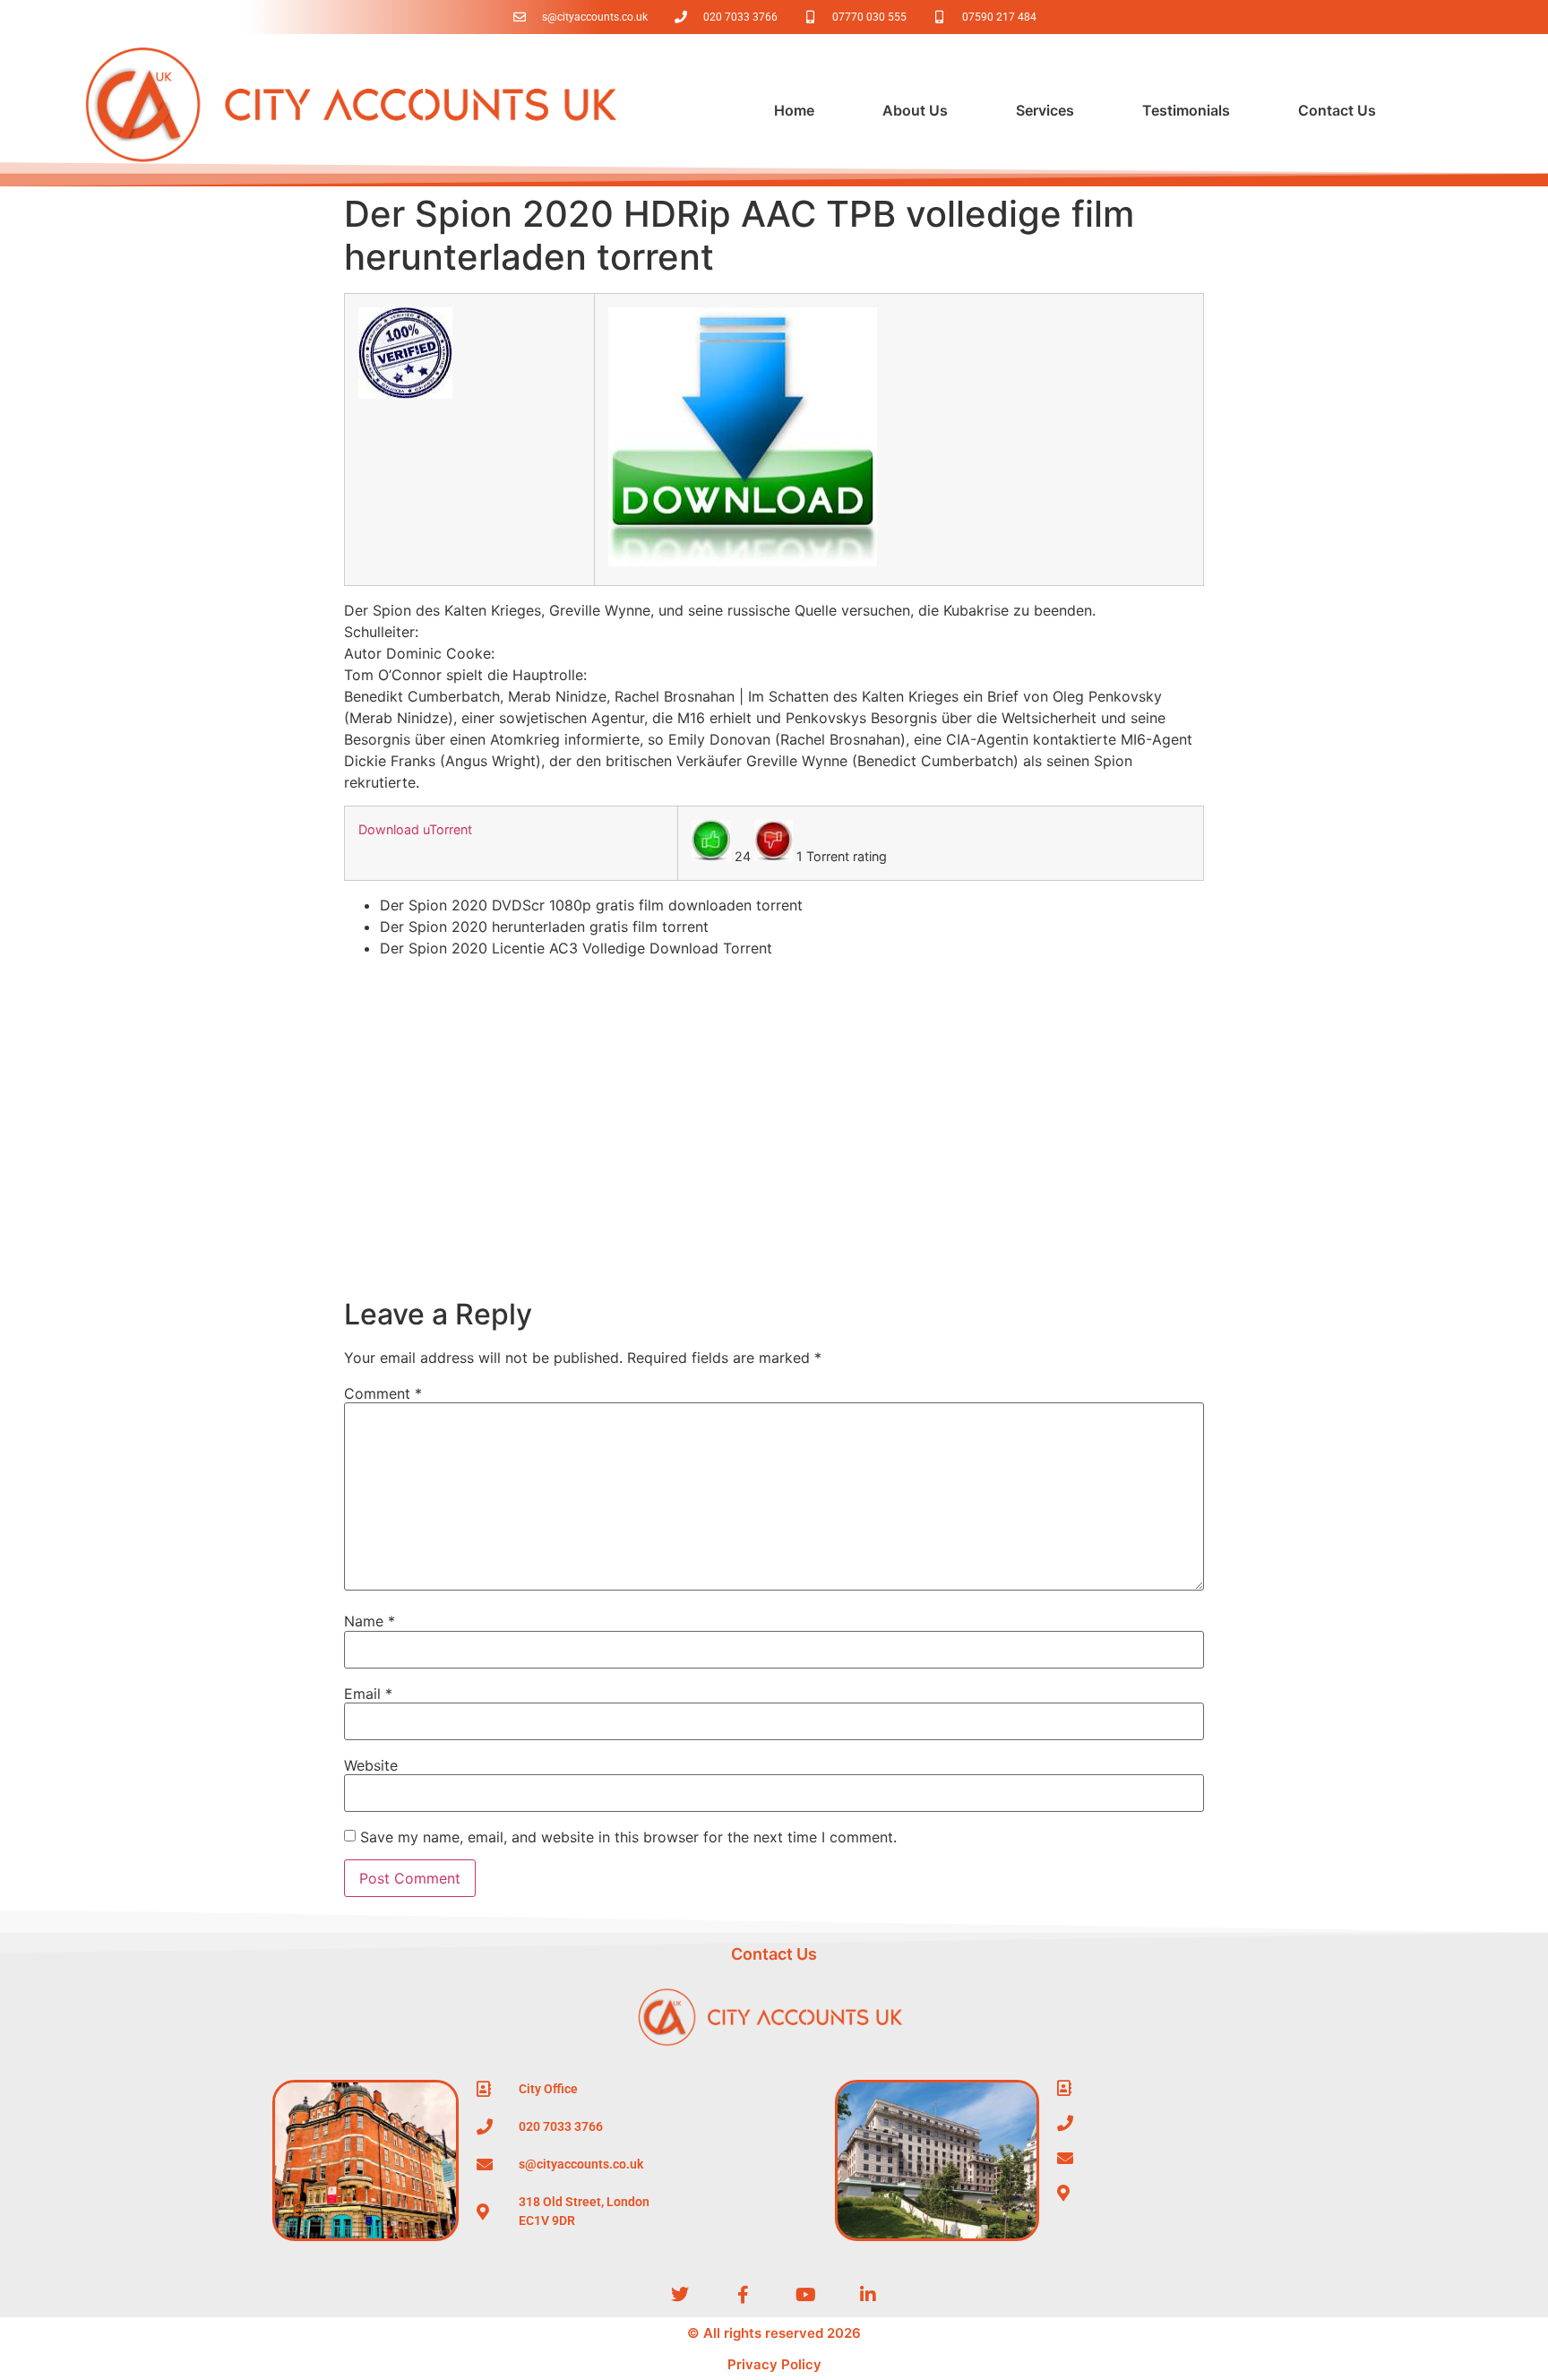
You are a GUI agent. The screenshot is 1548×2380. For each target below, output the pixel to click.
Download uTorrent (415, 829)
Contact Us (1337, 110)
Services (1045, 110)
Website (371, 1765)
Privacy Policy (774, 2364)
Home (794, 110)
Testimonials (1186, 110)
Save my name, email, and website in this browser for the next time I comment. (628, 1837)
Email (368, 1694)
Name (370, 1621)
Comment (383, 1393)
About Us (915, 110)
